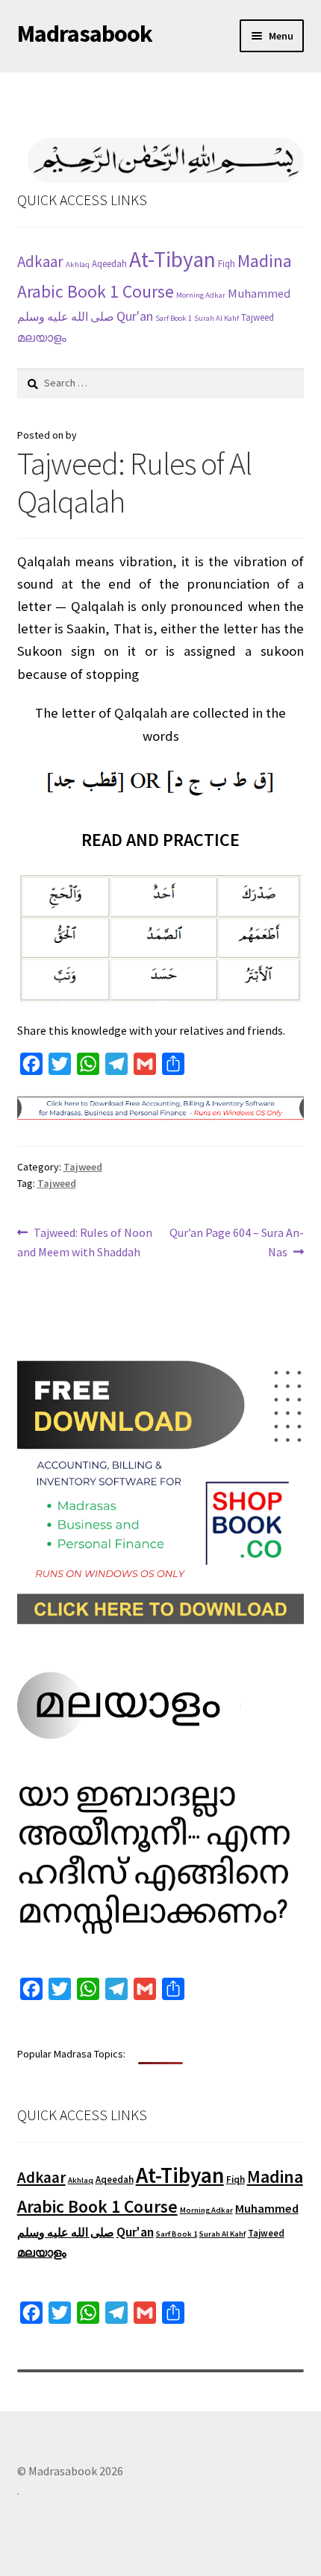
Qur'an (135, 316)
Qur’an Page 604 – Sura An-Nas (236, 1242)
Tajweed (258, 317)
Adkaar (40, 261)
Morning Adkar (201, 295)
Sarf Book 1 (174, 318)
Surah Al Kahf (216, 318)
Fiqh (227, 264)
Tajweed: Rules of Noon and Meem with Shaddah (85, 1242)
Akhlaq (78, 264)
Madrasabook (85, 34)
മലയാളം (42, 337)
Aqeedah (109, 264)
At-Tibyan (172, 259)
